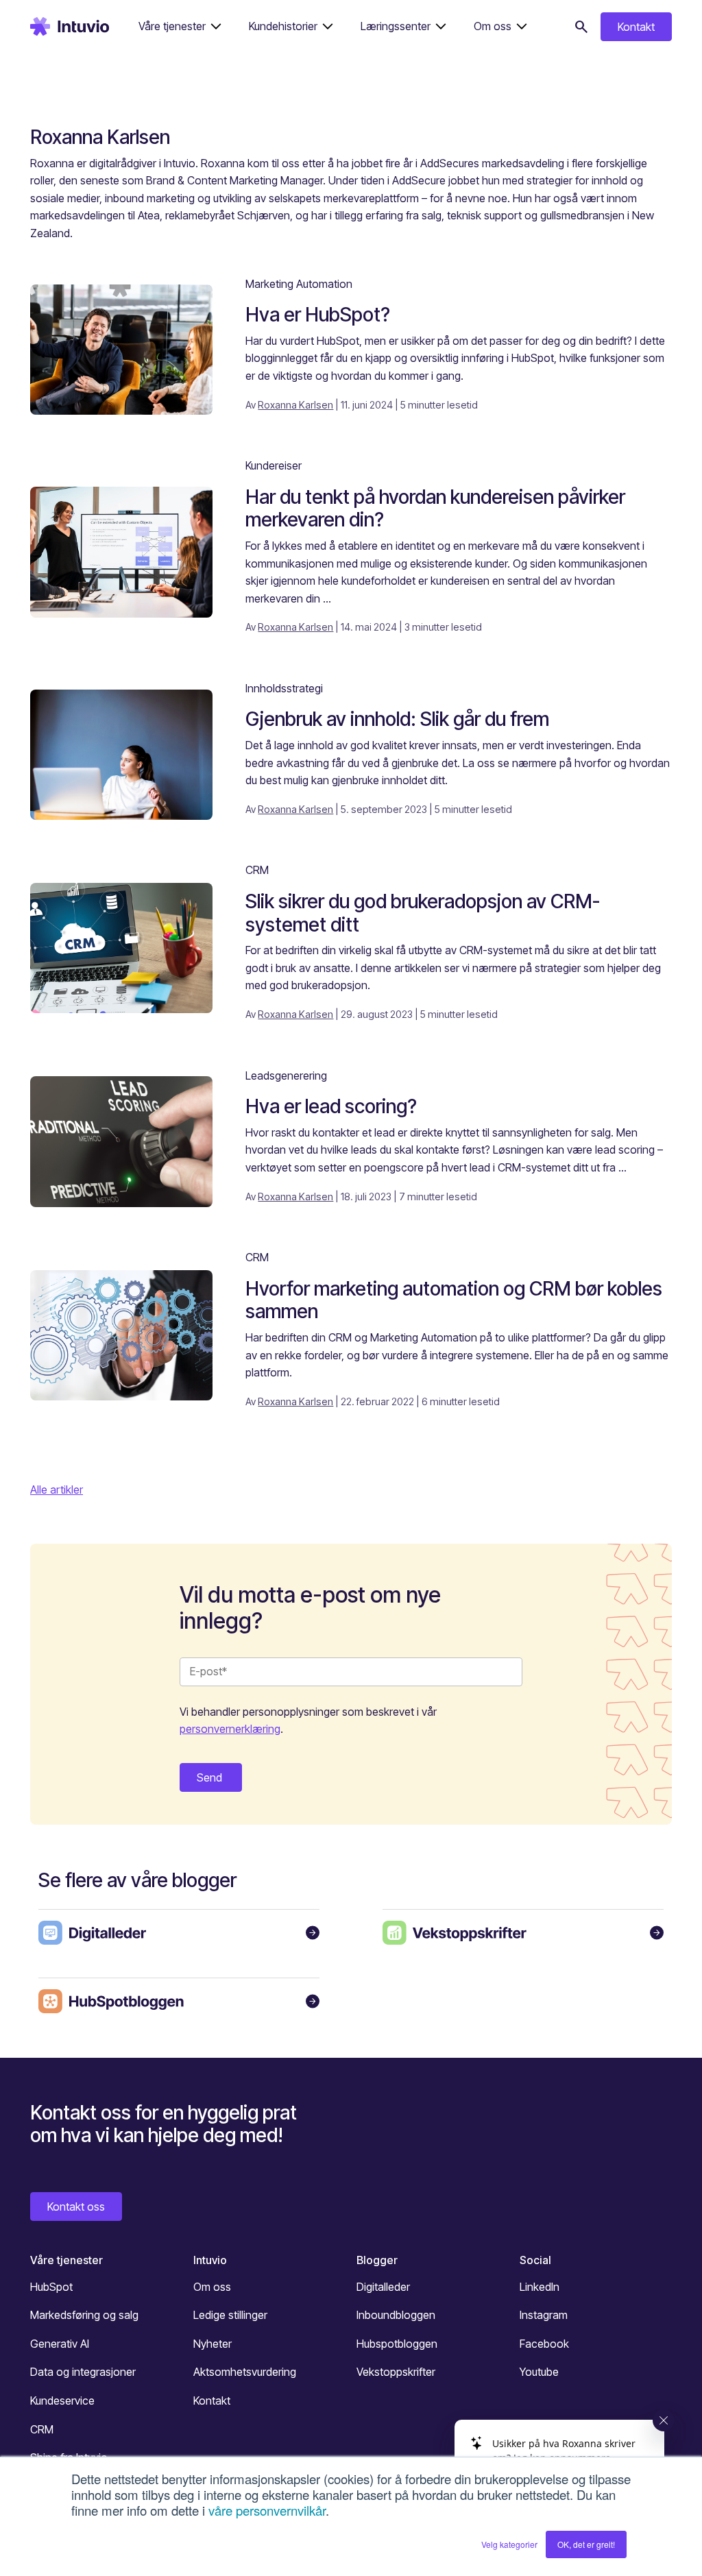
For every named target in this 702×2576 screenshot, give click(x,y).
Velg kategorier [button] (509, 2544)
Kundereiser (274, 465)
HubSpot (51, 2287)
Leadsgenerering (286, 1076)
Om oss (212, 2287)
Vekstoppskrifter (396, 2372)
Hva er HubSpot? (318, 315)
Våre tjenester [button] (172, 26)
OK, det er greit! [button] (586, 2544)
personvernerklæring (230, 1729)
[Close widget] (664, 2420)
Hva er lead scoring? (331, 1106)
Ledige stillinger (230, 2315)
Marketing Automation (299, 284)
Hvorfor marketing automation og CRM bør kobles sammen (454, 1300)
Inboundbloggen (396, 2315)
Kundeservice (62, 2401)
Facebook (544, 2344)
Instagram (544, 2315)
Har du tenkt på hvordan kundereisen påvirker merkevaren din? (435, 509)
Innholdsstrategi (284, 688)
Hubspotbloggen (397, 2344)
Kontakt (636, 27)
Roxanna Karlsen (295, 405)
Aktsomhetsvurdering (245, 2372)
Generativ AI (60, 2344)
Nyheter (213, 2344)
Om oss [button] (493, 26)
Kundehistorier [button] (283, 26)
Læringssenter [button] (396, 26)
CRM (257, 870)
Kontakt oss (76, 2207)
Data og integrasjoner (83, 2372)
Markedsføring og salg (84, 2315)
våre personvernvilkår (267, 2510)
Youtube (539, 2372)
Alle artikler (57, 1490)
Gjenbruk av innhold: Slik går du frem (397, 719)
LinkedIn (540, 2287)
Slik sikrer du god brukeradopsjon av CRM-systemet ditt (423, 913)
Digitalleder (383, 2287)
